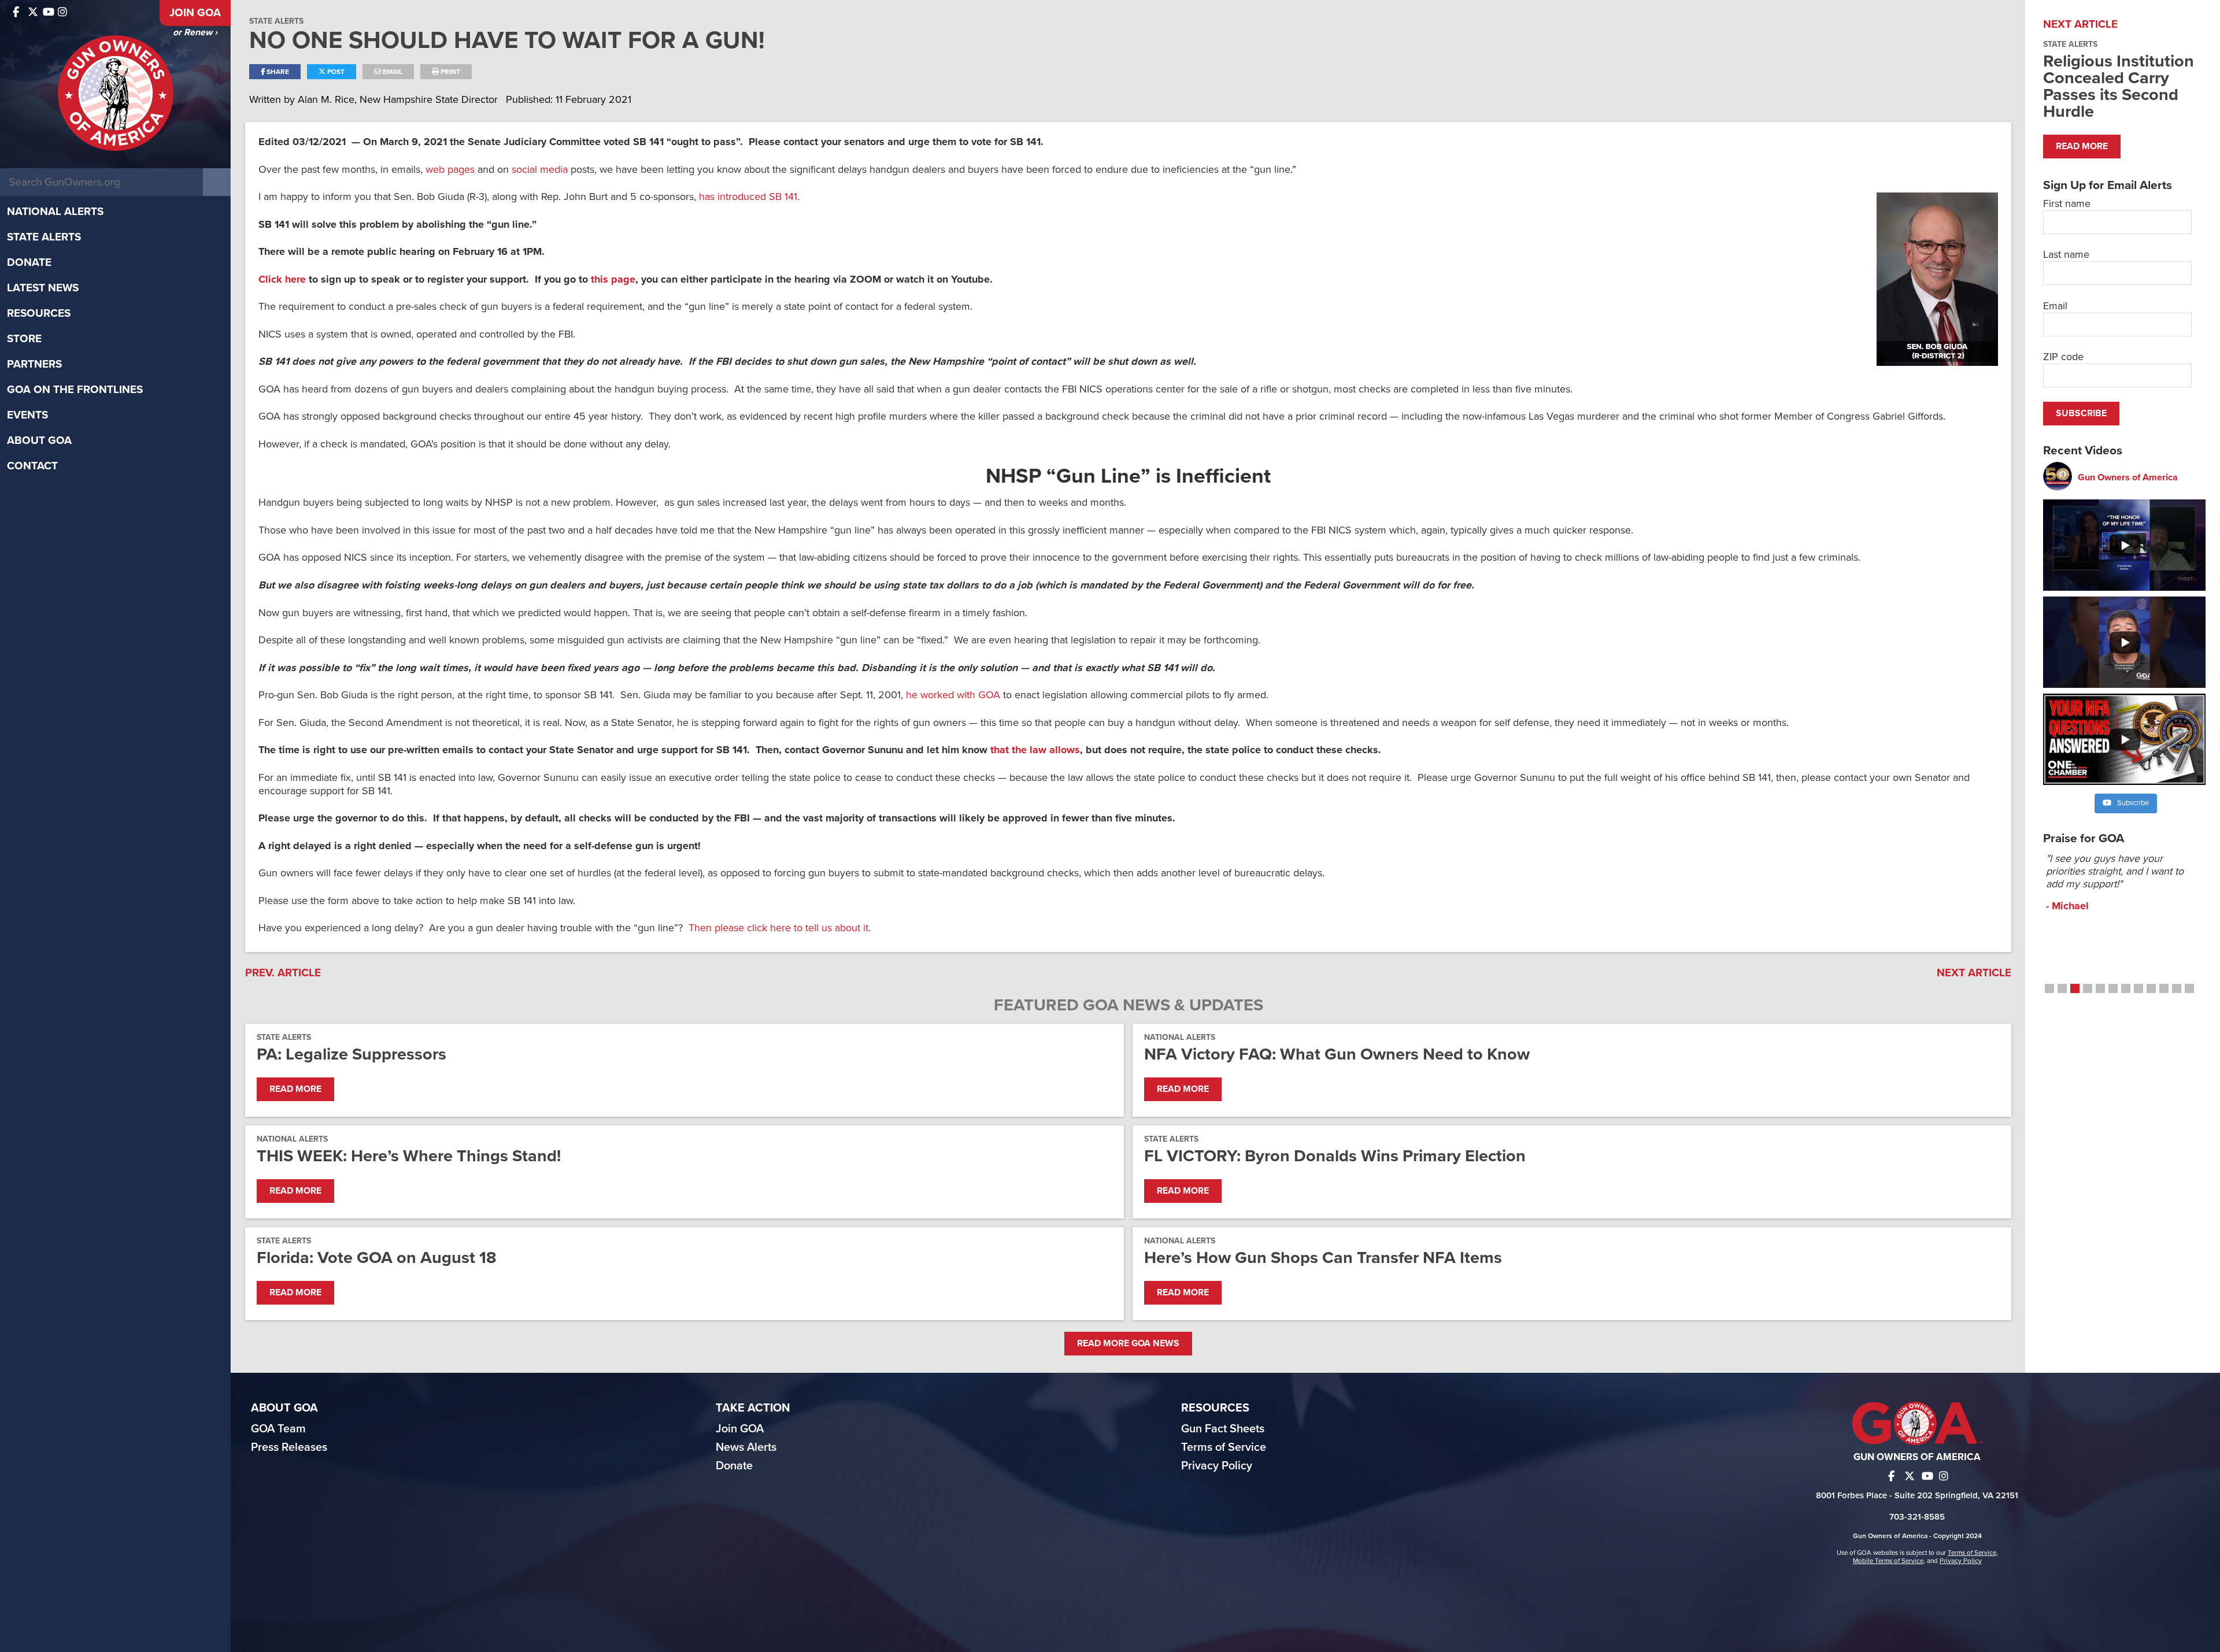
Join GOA (195, 13)
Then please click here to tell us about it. (780, 928)
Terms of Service (1224, 1447)
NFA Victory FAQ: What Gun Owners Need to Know (1337, 1054)
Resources (39, 313)
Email (392, 72)
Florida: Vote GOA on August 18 (377, 1257)
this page (612, 279)
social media (540, 169)
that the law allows (1035, 750)
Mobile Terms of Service (1888, 1561)
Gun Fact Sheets (1223, 1429)
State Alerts (44, 237)
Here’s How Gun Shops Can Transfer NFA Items (1323, 1257)
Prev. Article (283, 973)
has (708, 197)
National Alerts (55, 212)
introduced (742, 197)
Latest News (43, 288)
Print (449, 72)
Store (24, 339)
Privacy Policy (1217, 1466)
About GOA (39, 440)
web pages (450, 169)
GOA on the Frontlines (75, 390)
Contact (32, 466)
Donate (29, 262)
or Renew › (195, 32)
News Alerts (746, 1447)
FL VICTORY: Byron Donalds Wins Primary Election (1335, 1156)
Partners (34, 364)
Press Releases (289, 1447)
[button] (2049, 988)
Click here (282, 279)
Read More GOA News (1128, 1343)
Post (335, 72)
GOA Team (278, 1429)
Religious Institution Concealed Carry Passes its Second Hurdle (2119, 86)
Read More (295, 1089)
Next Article (1974, 973)
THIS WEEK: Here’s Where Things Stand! (409, 1156)
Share (277, 72)
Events (27, 415)
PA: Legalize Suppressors (351, 1054)
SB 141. (784, 197)
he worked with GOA (953, 695)
